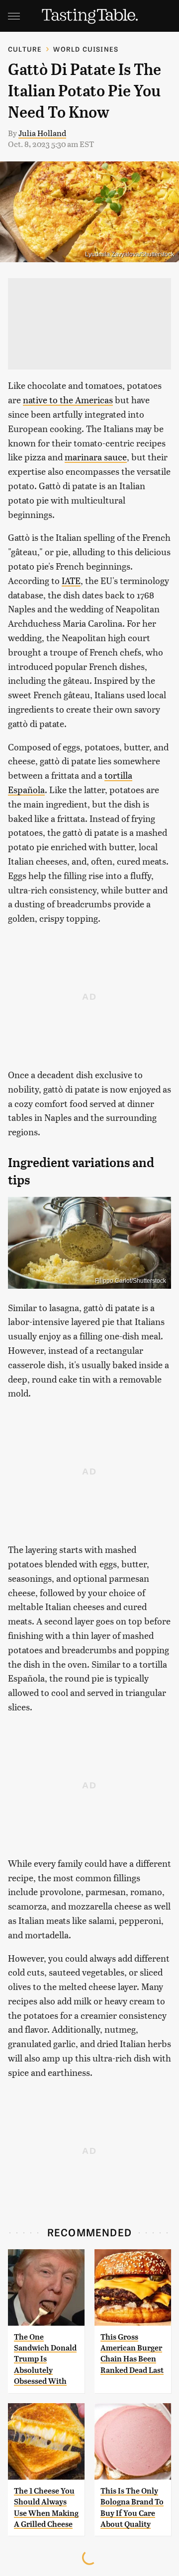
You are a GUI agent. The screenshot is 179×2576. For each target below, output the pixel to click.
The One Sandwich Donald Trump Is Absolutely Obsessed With (45, 2359)
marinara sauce (96, 457)
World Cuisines (86, 49)
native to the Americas (68, 400)
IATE (71, 580)
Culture (25, 49)
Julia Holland (42, 133)
